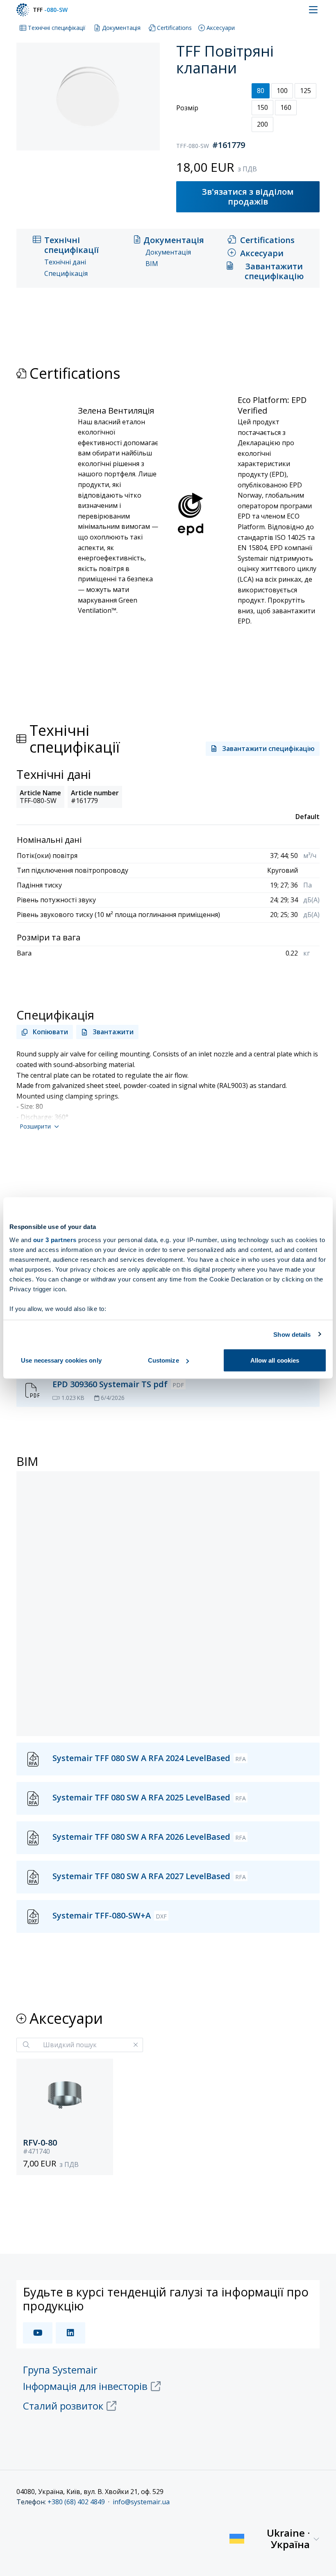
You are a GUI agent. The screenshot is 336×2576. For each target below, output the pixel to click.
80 (261, 91)
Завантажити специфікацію (274, 271)
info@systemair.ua (141, 2502)
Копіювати (50, 1032)
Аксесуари (221, 28)
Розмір (187, 108)
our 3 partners (55, 1239)
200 (262, 124)
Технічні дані (65, 262)
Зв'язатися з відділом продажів (248, 197)
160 (286, 107)
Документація (121, 28)
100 (282, 91)
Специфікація (66, 274)
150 (262, 107)
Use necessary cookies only (61, 1360)
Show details (292, 1334)
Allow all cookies (275, 1360)
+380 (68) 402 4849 (76, 2502)
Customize (163, 1360)
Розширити (35, 1126)
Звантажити (113, 1032)
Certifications (174, 28)
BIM (152, 264)
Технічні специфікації (57, 28)
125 (305, 91)
